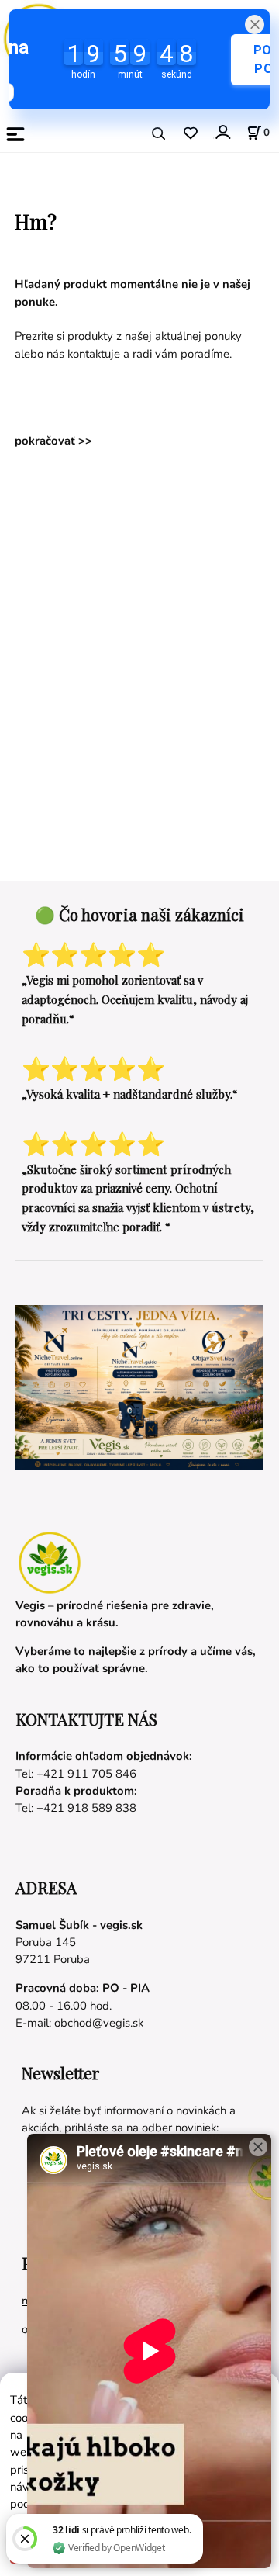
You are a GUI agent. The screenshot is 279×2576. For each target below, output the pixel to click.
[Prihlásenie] (222, 132)
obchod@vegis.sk (99, 2023)
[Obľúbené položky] (190, 134)
